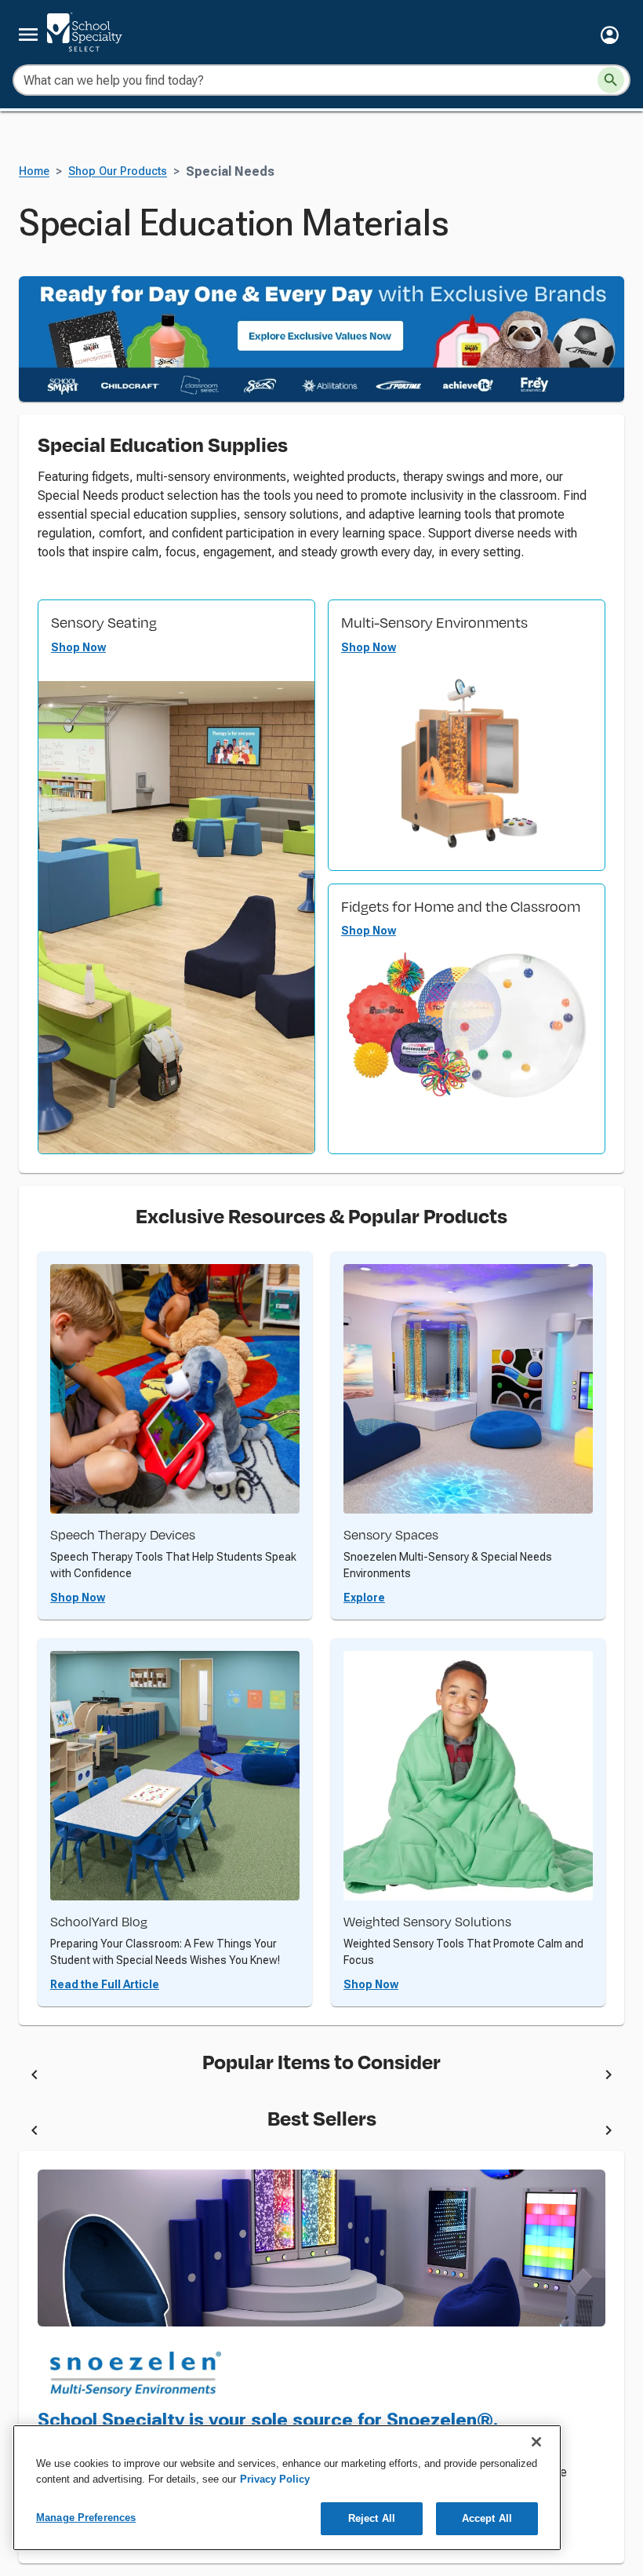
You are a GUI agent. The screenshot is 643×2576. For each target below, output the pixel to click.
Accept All (487, 2518)
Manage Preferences (86, 2518)
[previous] (35, 2077)
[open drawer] (28, 35)
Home (34, 171)
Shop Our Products (118, 171)
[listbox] (321, 2077)
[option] (195, 2077)
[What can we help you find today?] (611, 80)
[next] (608, 2077)
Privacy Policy (275, 2479)
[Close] (536, 2442)
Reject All (372, 2518)
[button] (610, 35)
